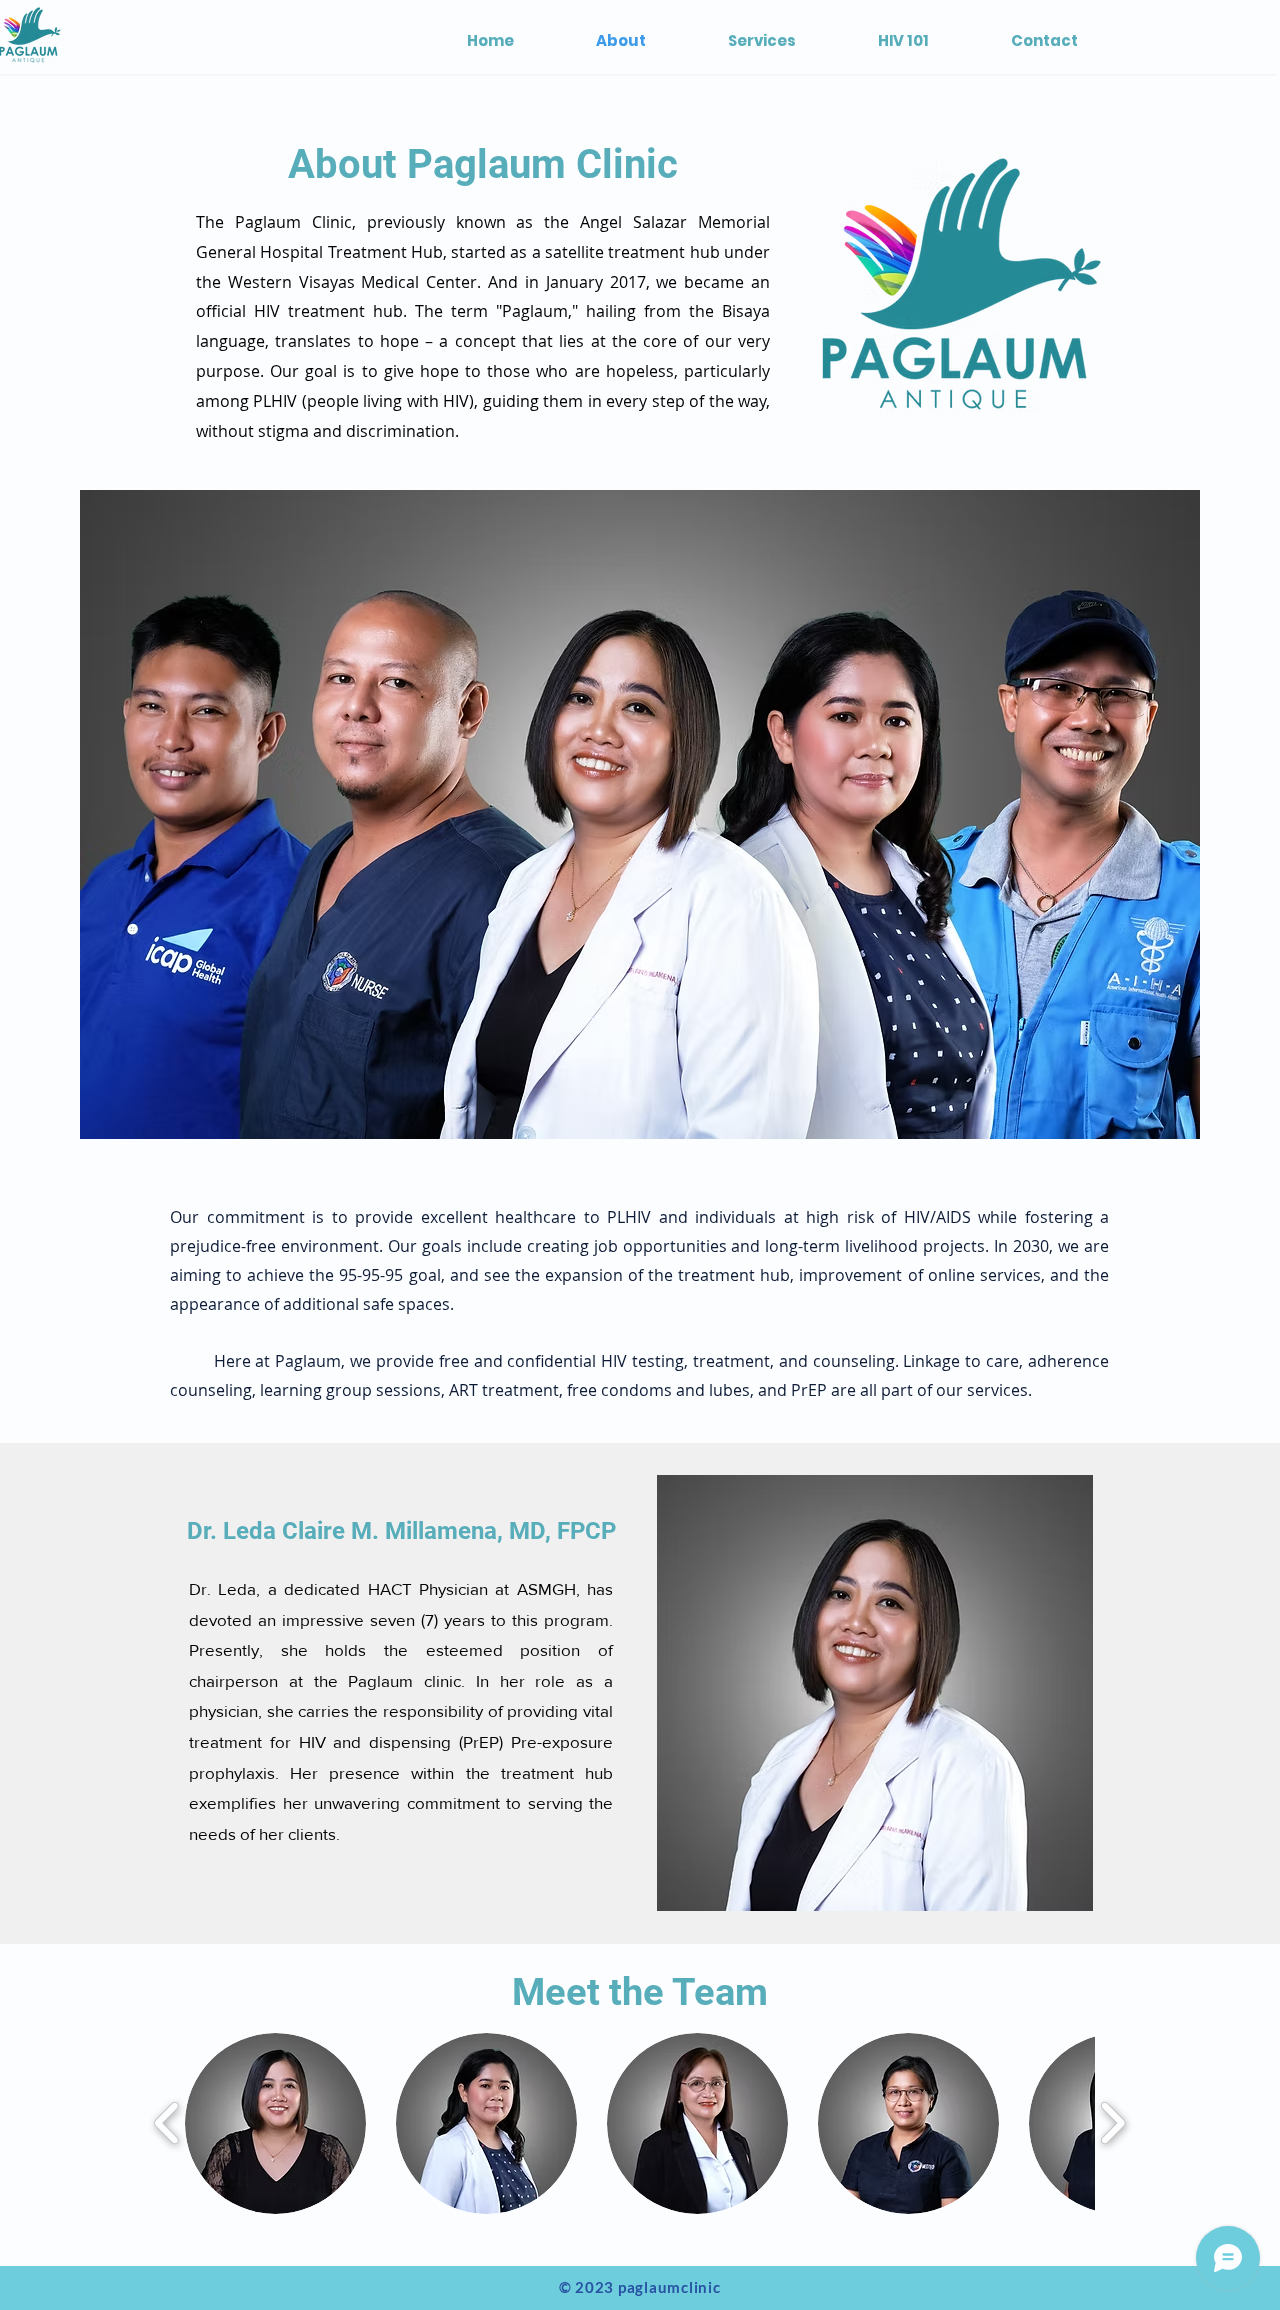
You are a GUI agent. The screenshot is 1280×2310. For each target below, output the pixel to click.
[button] (275, 2123)
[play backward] (167, 2123)
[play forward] (1112, 2123)
